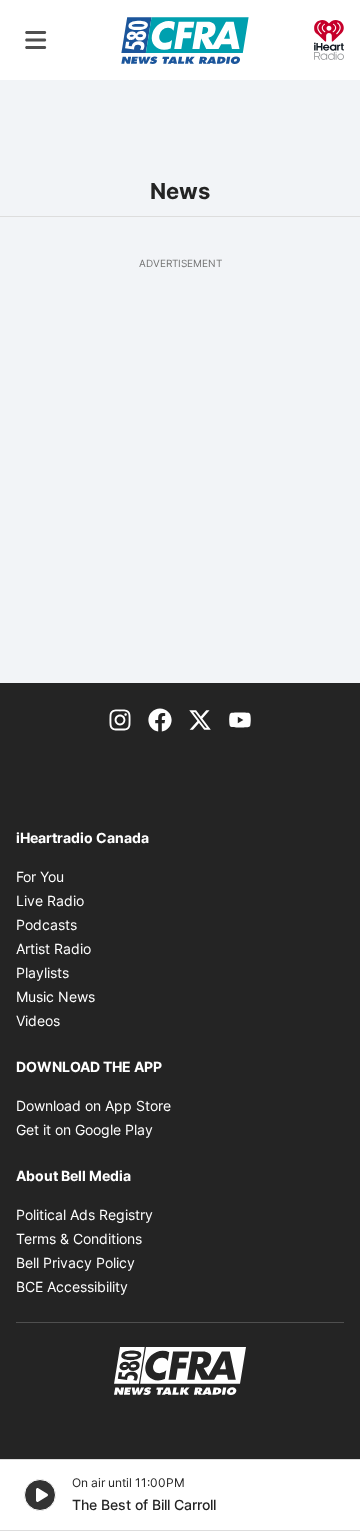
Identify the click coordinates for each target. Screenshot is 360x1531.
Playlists (42, 972)
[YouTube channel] (240, 719)
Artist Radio (53, 948)
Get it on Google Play (84, 1129)
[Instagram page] (120, 719)
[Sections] (36, 40)
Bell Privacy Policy (75, 1262)
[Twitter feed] (200, 719)
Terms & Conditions (79, 1238)
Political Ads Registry (84, 1214)
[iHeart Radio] (329, 38)
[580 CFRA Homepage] (185, 40)
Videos (38, 1020)
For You (40, 876)
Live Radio (50, 900)
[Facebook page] (160, 719)
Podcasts (46, 924)
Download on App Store (93, 1105)
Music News (55, 996)
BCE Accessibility (72, 1286)
